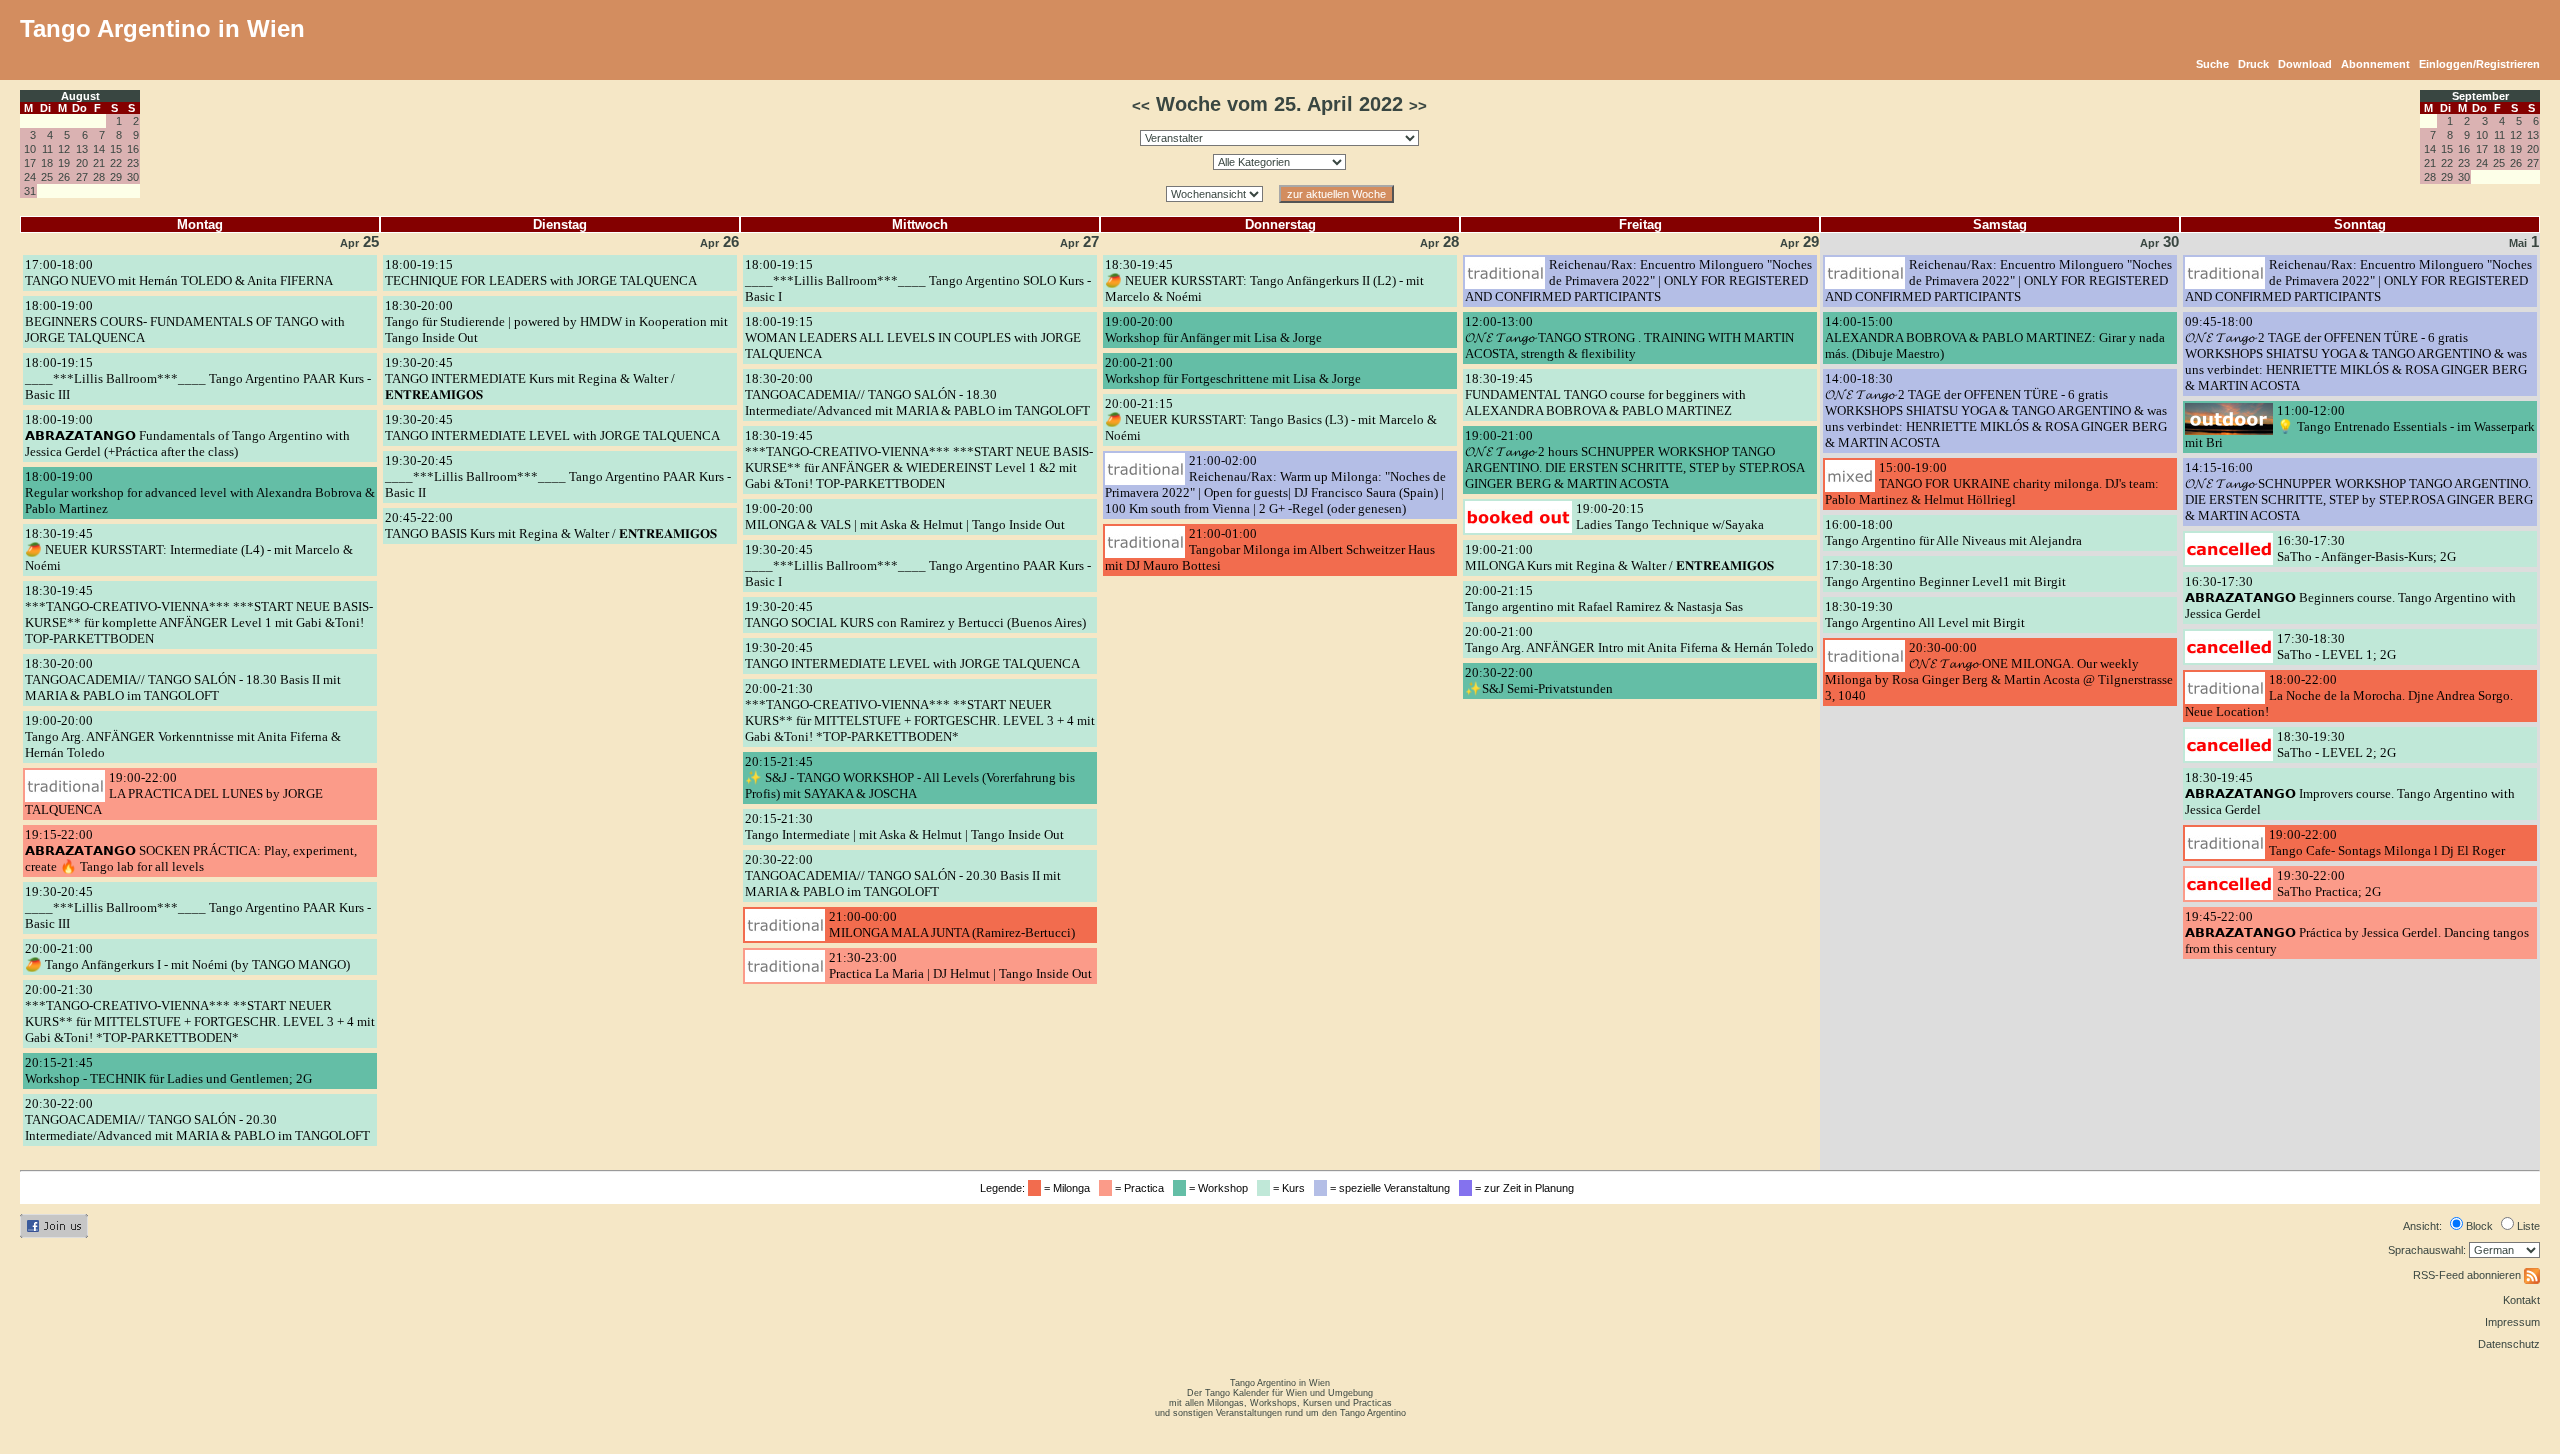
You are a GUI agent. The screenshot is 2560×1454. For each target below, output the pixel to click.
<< (1141, 106)
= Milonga (1068, 1188)
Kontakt (2521, 1300)
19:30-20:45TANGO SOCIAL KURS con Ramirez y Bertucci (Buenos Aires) (915, 614)
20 (82, 163)
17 (30, 163)
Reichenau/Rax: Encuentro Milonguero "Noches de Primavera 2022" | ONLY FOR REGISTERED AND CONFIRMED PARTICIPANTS (1638, 280)
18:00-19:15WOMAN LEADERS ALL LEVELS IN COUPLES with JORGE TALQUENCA (913, 337)
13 (82, 149)
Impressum (2512, 1322)
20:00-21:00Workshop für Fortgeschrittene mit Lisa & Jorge (1233, 370)
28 (99, 177)
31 (30, 191)
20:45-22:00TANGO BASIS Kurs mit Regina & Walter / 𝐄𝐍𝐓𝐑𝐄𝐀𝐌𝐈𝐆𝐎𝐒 (551, 525)
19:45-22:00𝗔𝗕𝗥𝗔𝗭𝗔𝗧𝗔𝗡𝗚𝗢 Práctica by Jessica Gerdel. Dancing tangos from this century (2357, 932)
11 (47, 149)
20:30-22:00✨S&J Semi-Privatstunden (1539, 680)
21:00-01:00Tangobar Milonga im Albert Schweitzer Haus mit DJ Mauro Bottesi (1270, 549)
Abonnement (2375, 64)
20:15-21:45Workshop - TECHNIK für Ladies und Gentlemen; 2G (168, 1070)
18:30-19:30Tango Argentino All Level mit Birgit (1925, 614)
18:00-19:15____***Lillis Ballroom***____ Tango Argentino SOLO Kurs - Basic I (918, 280)
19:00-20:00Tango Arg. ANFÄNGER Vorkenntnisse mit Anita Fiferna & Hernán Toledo (183, 736)
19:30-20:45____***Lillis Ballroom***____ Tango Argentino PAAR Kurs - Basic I (918, 565)
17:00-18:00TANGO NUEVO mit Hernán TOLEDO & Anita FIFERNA (179, 272)
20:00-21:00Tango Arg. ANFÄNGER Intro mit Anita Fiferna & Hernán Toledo (1639, 639)
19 (64, 163)
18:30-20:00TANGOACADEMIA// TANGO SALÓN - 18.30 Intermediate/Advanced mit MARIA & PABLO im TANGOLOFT (917, 394)
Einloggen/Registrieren (2479, 64)
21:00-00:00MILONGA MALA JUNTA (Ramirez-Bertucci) (952, 924)
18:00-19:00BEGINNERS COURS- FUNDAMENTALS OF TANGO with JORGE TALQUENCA (185, 321)
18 (47, 163)
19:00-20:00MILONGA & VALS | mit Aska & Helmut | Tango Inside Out (905, 516)
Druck (2253, 64)
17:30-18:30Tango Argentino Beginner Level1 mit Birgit (1945, 573)
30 (133, 177)
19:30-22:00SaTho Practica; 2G (2329, 883)
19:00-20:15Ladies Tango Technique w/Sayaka (1670, 516)
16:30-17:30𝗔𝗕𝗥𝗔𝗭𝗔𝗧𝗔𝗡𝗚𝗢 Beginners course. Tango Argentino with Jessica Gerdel (2350, 597)
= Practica (1141, 1188)
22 (116, 163)
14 (99, 149)
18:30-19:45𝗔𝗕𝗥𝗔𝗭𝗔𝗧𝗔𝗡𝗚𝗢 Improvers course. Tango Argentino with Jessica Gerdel (2350, 793)
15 (116, 149)
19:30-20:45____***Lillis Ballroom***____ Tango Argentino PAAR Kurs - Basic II (558, 476)
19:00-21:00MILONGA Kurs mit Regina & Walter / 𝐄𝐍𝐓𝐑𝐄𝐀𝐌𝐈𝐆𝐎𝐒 (1619, 557)
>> (1418, 106)
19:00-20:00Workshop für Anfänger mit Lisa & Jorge (1213, 329)
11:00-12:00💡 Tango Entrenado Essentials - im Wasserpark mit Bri (2360, 426)
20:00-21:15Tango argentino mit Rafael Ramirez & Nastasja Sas (1604, 598)
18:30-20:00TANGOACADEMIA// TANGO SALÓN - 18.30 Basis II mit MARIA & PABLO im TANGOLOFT (183, 679)
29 (116, 177)
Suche (2212, 64)
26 (64, 177)
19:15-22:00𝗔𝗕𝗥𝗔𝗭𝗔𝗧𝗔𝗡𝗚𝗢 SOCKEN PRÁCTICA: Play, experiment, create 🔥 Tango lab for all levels (191, 850)
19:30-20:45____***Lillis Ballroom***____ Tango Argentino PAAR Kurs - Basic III (198, 907)
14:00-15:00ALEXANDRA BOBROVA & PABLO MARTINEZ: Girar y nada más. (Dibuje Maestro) (1995, 337)
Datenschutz (2509, 1344)
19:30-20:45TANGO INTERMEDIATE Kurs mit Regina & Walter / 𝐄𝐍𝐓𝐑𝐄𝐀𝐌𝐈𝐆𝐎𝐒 (530, 378)
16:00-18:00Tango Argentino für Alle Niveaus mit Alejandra (1953, 532)
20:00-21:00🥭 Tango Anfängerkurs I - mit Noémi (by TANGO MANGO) (187, 956)
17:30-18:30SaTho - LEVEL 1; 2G (2336, 646)
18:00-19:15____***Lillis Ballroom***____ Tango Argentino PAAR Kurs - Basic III (198, 378)
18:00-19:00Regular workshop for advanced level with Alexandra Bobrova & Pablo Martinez (200, 492)
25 (47, 177)
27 (82, 177)
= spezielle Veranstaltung (1391, 1188)
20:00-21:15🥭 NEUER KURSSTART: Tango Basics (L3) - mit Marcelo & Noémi (1271, 419)
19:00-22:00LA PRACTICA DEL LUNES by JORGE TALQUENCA (174, 793)
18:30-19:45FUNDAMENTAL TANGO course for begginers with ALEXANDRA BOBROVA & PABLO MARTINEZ (1605, 394)
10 (30, 149)
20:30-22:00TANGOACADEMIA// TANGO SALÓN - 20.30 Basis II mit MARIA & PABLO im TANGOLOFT (903, 875)
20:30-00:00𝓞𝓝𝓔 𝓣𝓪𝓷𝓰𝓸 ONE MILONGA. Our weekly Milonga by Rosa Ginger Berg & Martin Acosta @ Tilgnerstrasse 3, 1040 (1999, 671)
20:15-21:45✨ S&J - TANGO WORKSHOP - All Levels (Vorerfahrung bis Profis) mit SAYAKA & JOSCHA (910, 777)
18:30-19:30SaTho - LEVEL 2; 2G (2336, 744)
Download (2305, 64)
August (80, 96)
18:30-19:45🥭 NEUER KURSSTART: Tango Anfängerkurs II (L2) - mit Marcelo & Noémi (1264, 280)
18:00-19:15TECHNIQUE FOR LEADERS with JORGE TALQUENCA (541, 272)
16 (133, 149)
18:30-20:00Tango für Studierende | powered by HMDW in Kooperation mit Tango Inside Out (556, 321)
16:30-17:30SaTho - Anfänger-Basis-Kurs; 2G (2366, 548)
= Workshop (1220, 1188)
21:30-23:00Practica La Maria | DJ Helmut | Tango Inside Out (960, 965)
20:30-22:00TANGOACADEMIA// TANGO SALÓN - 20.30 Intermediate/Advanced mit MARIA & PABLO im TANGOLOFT (197, 1119)
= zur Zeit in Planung (1526, 1188)
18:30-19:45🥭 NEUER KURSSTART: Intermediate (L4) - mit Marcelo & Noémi (189, 549)
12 (64, 149)
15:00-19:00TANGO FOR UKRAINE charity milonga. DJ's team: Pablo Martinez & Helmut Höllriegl (1992, 483)
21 (99, 163)
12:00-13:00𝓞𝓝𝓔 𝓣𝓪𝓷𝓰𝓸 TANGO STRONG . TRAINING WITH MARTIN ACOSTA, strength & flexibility (1629, 337)
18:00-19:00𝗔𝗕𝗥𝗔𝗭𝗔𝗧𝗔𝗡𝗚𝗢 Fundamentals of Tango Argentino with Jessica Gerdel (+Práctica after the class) (187, 435)
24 (30, 177)
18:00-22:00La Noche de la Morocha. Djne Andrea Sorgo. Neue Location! (2349, 695)
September (2480, 96)
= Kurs (1290, 1188)
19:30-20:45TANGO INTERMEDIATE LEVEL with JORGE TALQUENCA (552, 427)
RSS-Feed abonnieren (2468, 1275)
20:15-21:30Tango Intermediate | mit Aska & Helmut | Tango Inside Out (904, 826)
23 (133, 163)
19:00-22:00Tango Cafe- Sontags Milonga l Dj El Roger (2387, 842)
